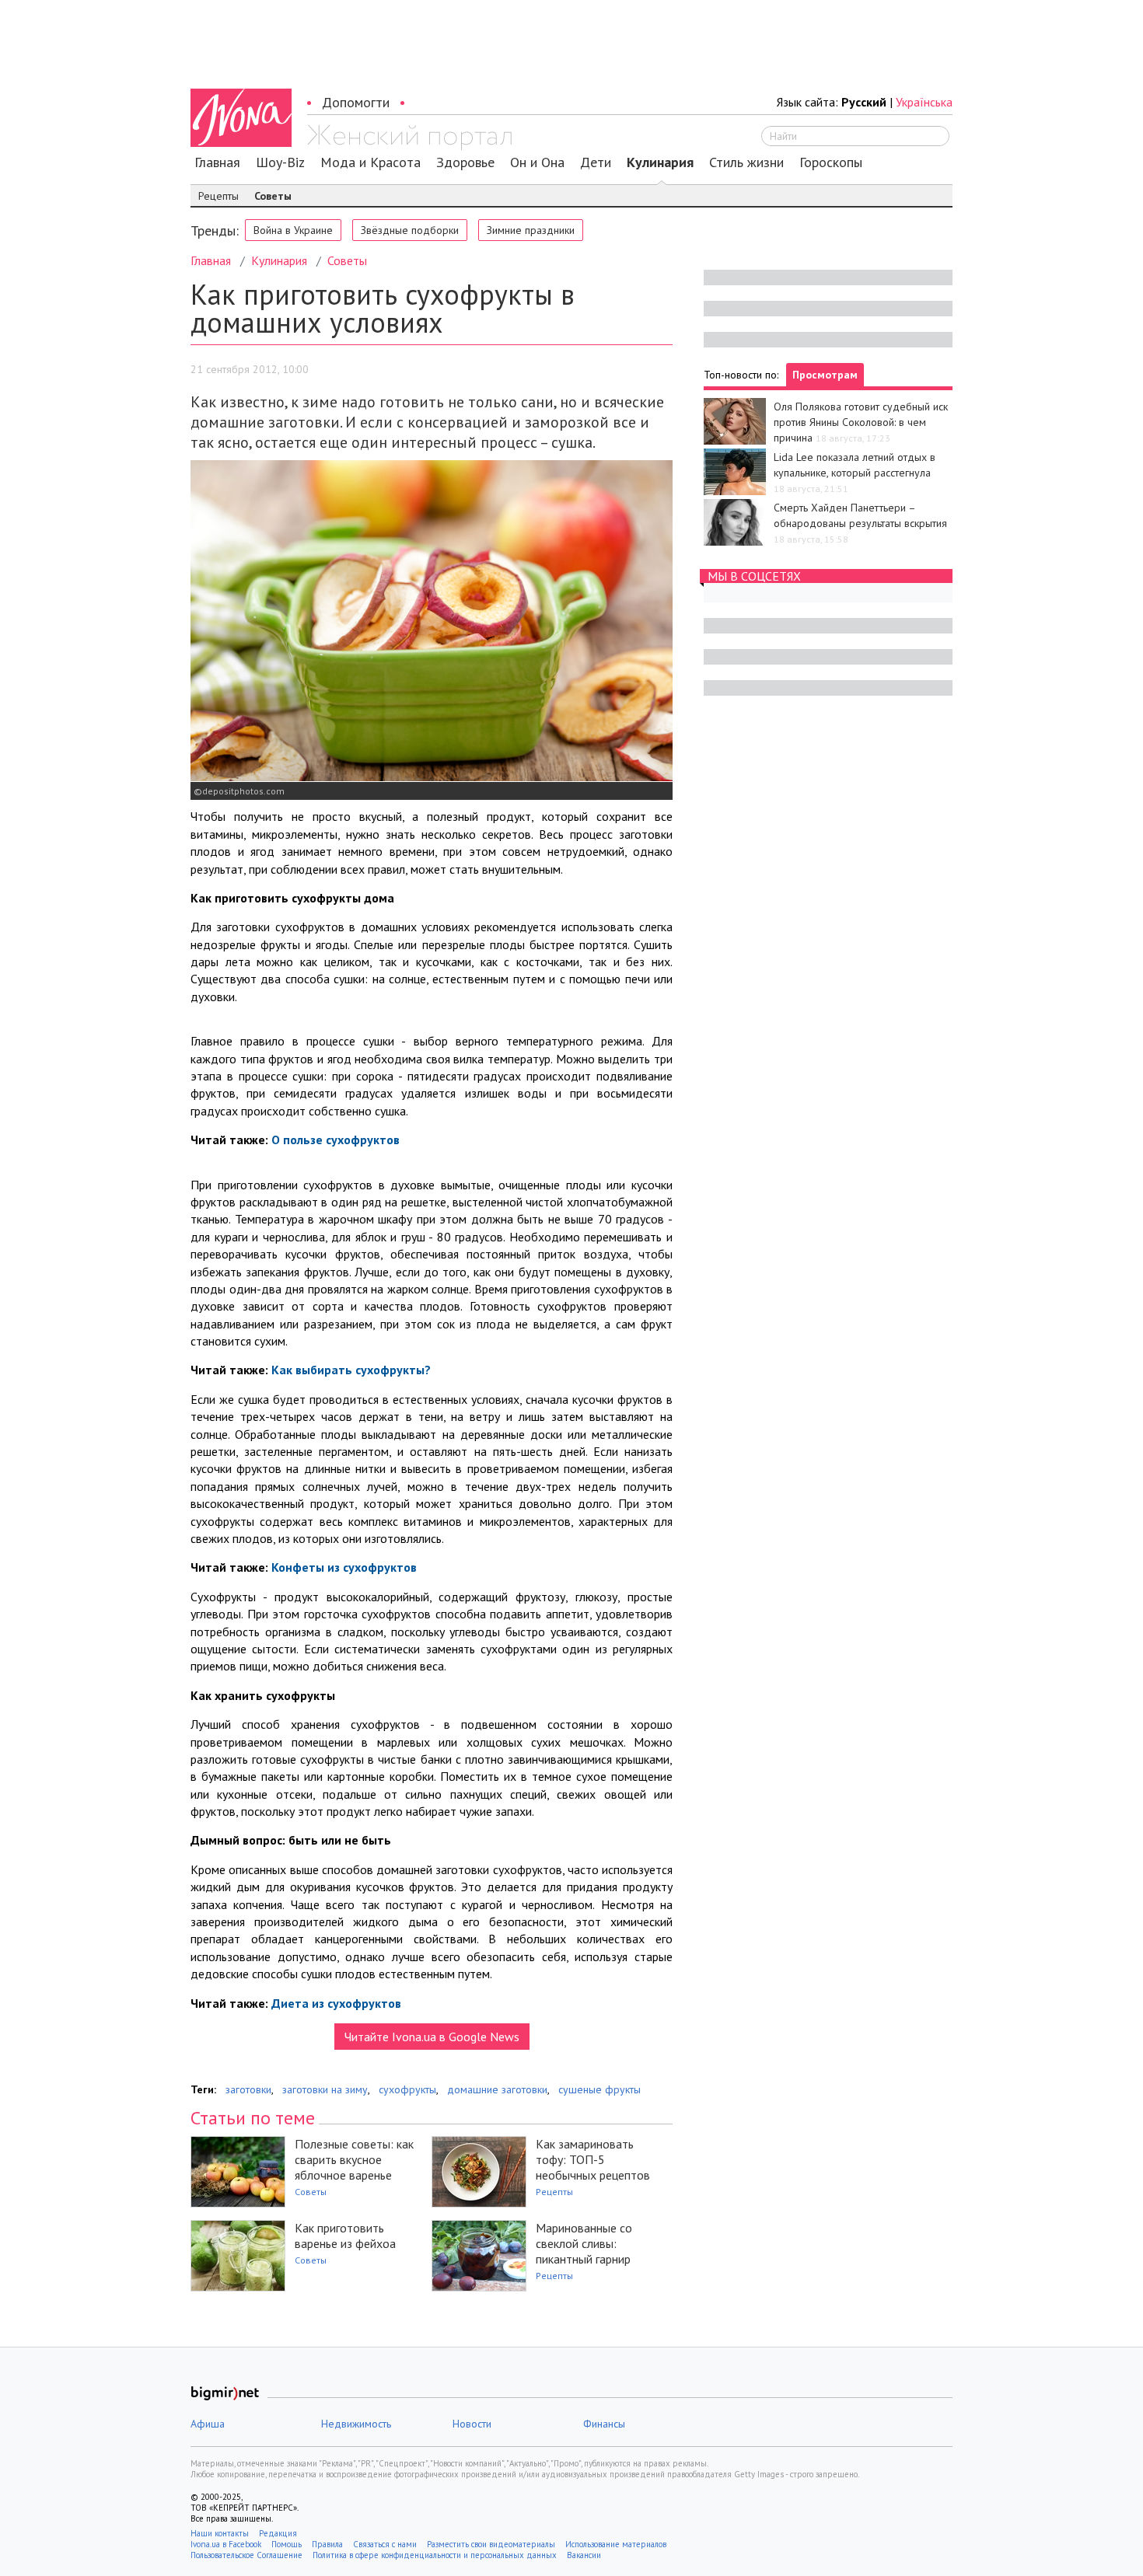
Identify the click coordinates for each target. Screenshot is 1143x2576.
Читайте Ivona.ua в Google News (432, 2037)
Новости (472, 2424)
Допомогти (356, 102)
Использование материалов (616, 2544)
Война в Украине (293, 230)
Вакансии (584, 2555)
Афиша (208, 2424)
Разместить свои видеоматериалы (491, 2544)
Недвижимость (356, 2424)
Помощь (287, 2544)
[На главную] (409, 138)
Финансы (604, 2424)
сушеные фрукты (599, 2089)
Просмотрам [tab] (825, 375)
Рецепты (218, 196)
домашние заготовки (497, 2089)
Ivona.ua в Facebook (226, 2544)
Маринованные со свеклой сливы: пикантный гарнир (584, 2243)
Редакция (278, 2533)
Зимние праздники (531, 230)
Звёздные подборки (410, 230)
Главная (217, 162)
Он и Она (537, 162)
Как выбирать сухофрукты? (351, 1370)
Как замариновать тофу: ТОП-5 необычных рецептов (593, 2159)
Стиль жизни (746, 162)
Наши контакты (220, 2533)
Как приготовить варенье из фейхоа (345, 2236)
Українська (924, 102)
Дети (596, 162)
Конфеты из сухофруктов (344, 1567)
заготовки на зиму (325, 2089)
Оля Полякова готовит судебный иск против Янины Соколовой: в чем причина (861, 422)
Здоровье (465, 162)
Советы (273, 196)
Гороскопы (831, 162)
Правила (327, 2544)
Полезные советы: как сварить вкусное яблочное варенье (354, 2159)
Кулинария (660, 162)
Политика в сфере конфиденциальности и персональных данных (435, 2555)
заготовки (248, 2089)
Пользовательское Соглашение (246, 2555)
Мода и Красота (371, 162)
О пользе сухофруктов (336, 1140)
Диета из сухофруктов (336, 2003)
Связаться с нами (385, 2544)
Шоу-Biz (280, 162)
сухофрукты (407, 2089)
